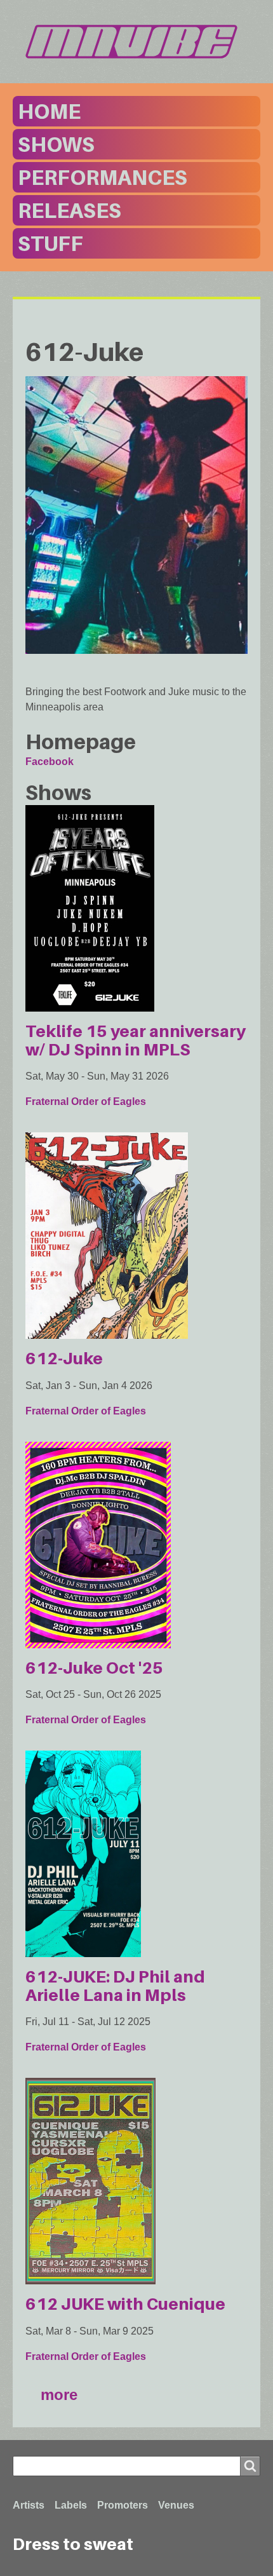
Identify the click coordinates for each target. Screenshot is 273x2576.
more (59, 2395)
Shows (56, 144)
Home (49, 111)
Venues (176, 2505)
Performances (103, 177)
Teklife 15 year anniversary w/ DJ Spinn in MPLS (136, 1040)
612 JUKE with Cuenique (125, 2304)
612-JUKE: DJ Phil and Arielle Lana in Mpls (115, 1986)
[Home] (136, 42)
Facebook (50, 762)
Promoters (123, 2505)
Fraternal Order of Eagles (86, 1102)
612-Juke (64, 1358)
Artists (29, 2505)
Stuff (50, 243)
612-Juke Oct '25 (94, 1668)
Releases (70, 210)
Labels (71, 2505)
